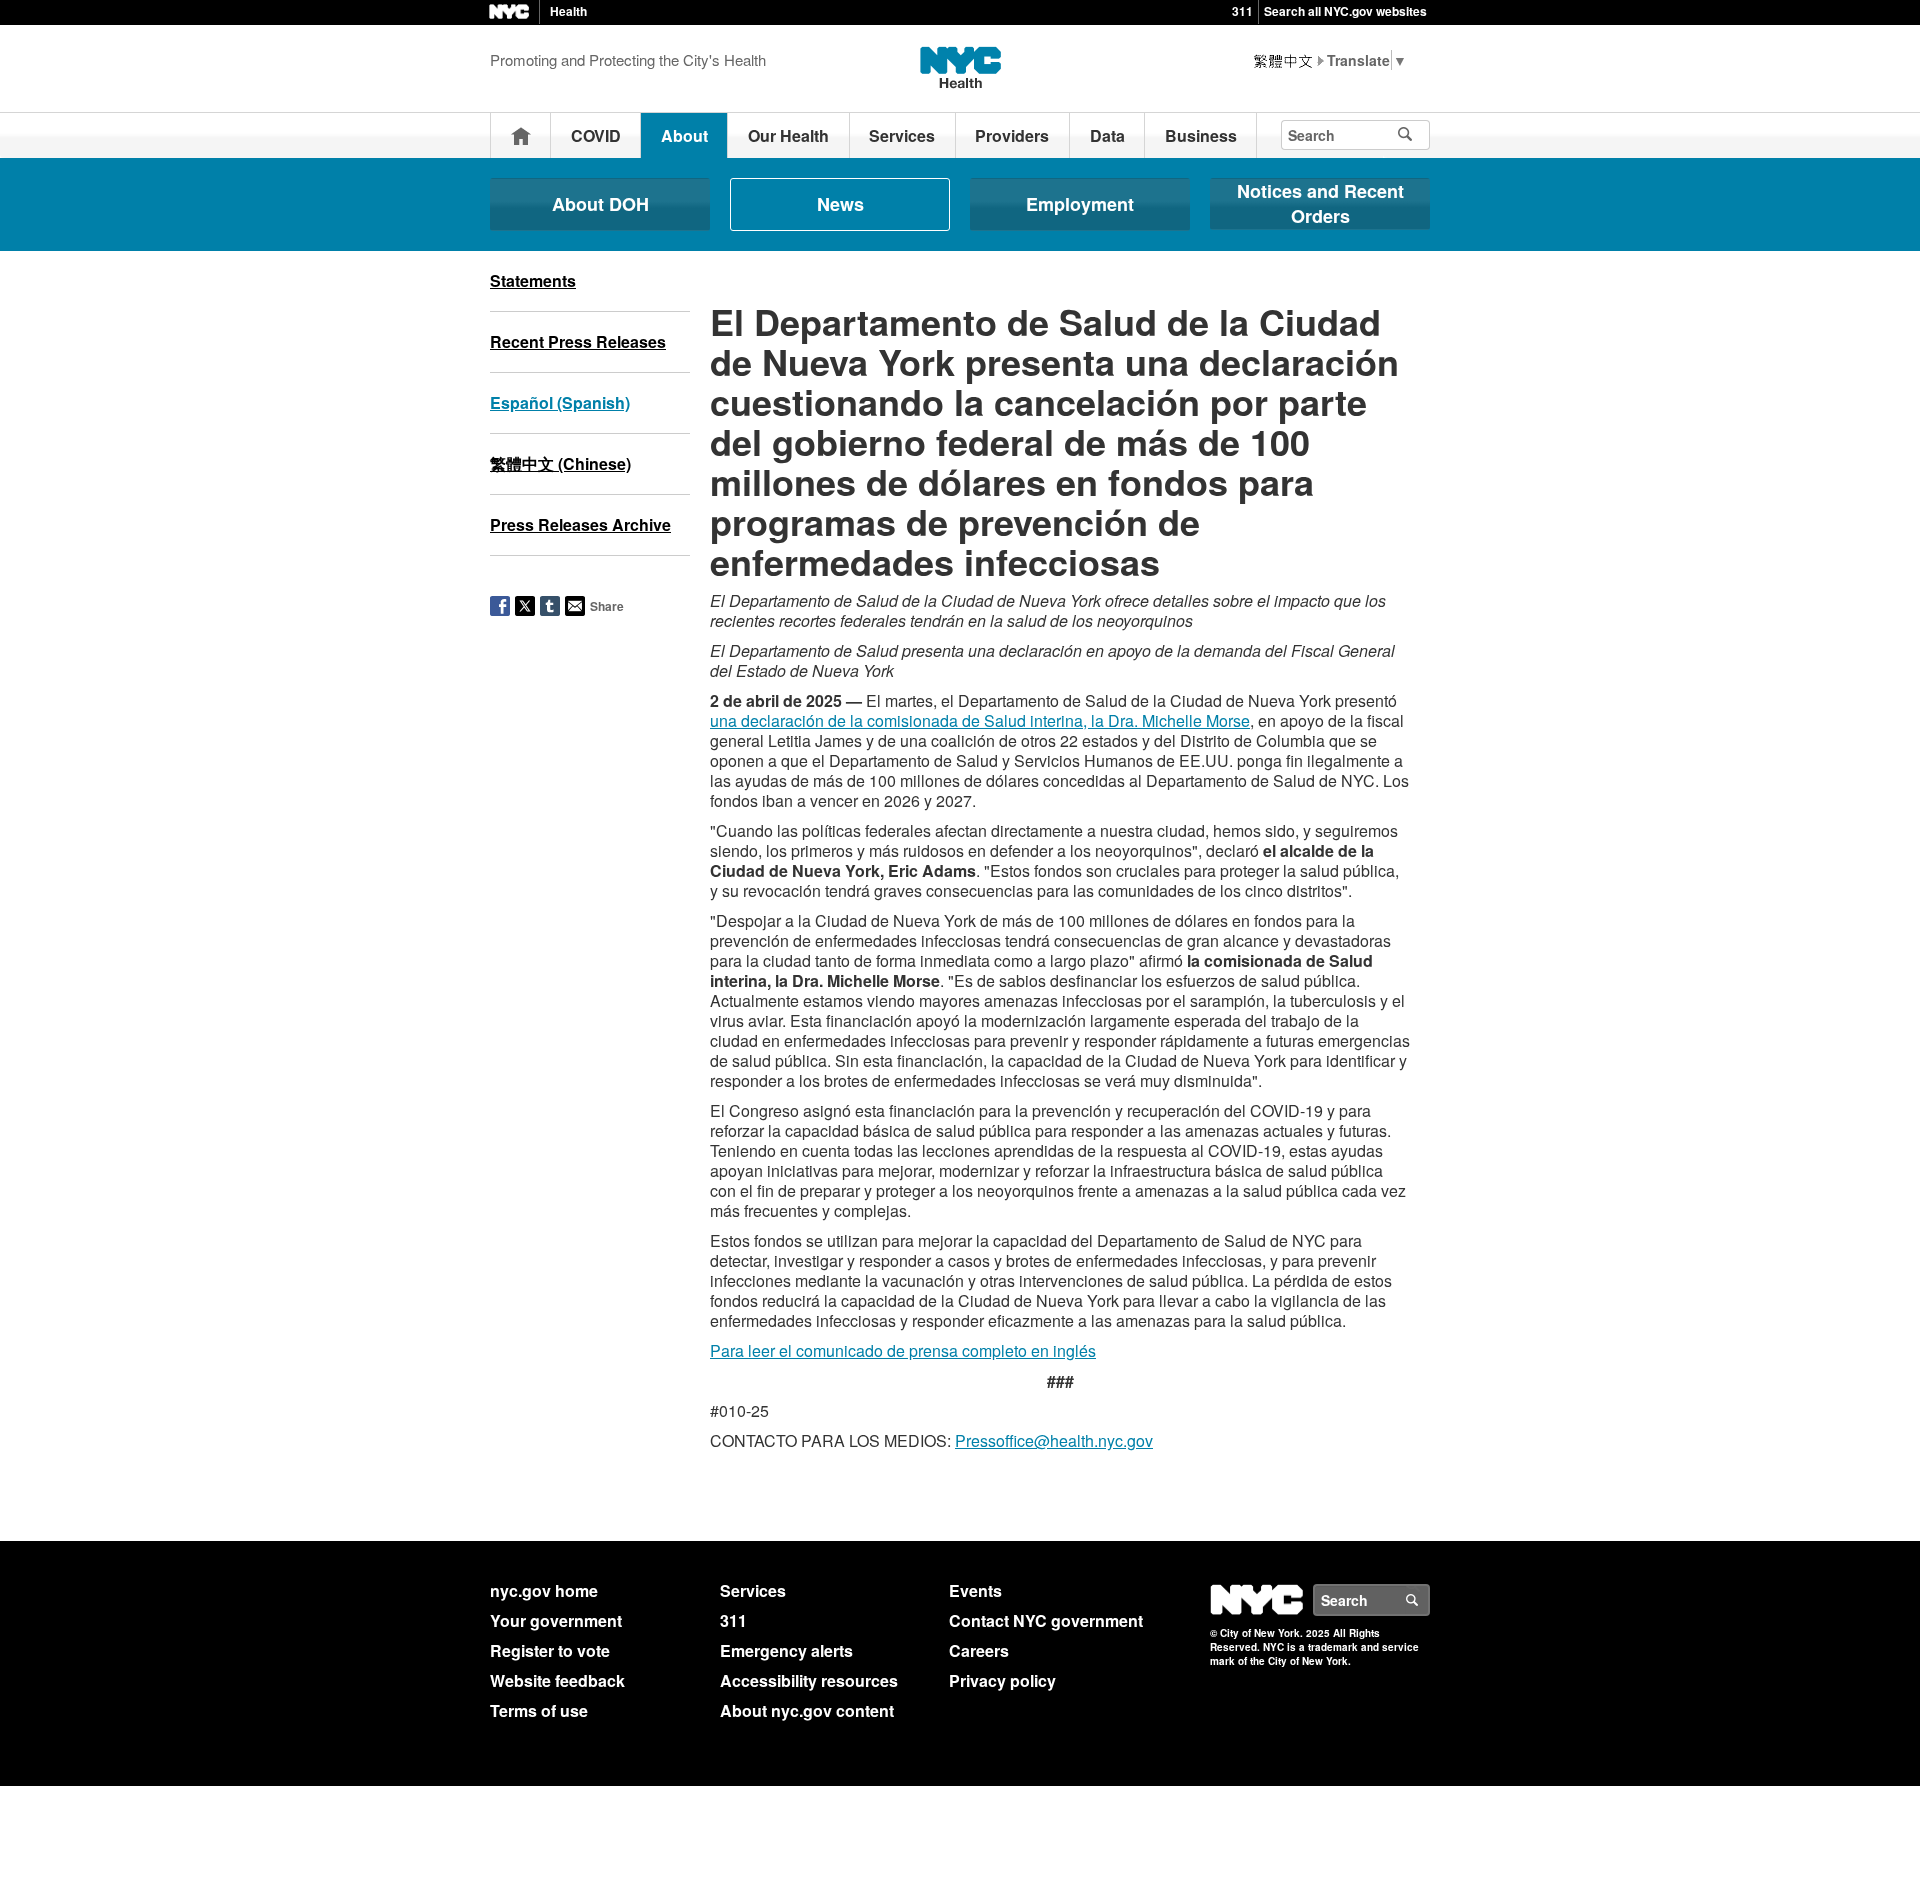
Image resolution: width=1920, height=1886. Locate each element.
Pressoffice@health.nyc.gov (1054, 1440)
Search (1429, 1600)
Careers (979, 1650)
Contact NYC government (1046, 1620)
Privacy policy (1002, 1680)
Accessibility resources (809, 1680)
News (840, 204)
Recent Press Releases (578, 341)
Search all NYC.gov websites (1345, 11)
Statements (533, 280)
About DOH (600, 204)
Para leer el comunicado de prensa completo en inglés (903, 1350)
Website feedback (557, 1680)
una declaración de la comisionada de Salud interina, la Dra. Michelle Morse (980, 720)
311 (1242, 11)
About (684, 135)
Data (1107, 135)
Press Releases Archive (580, 524)
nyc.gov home (544, 1590)
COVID (596, 135)
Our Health (788, 135)
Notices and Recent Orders (1320, 203)
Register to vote (550, 1650)
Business (1201, 135)
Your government (556, 1620)
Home (521, 135)
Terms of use (539, 1710)
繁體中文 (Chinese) (560, 463)
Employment (1080, 204)
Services (902, 135)
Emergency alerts (786, 1650)
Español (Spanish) (560, 402)
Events (975, 1590)
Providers (1012, 135)
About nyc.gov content (807, 1710)
